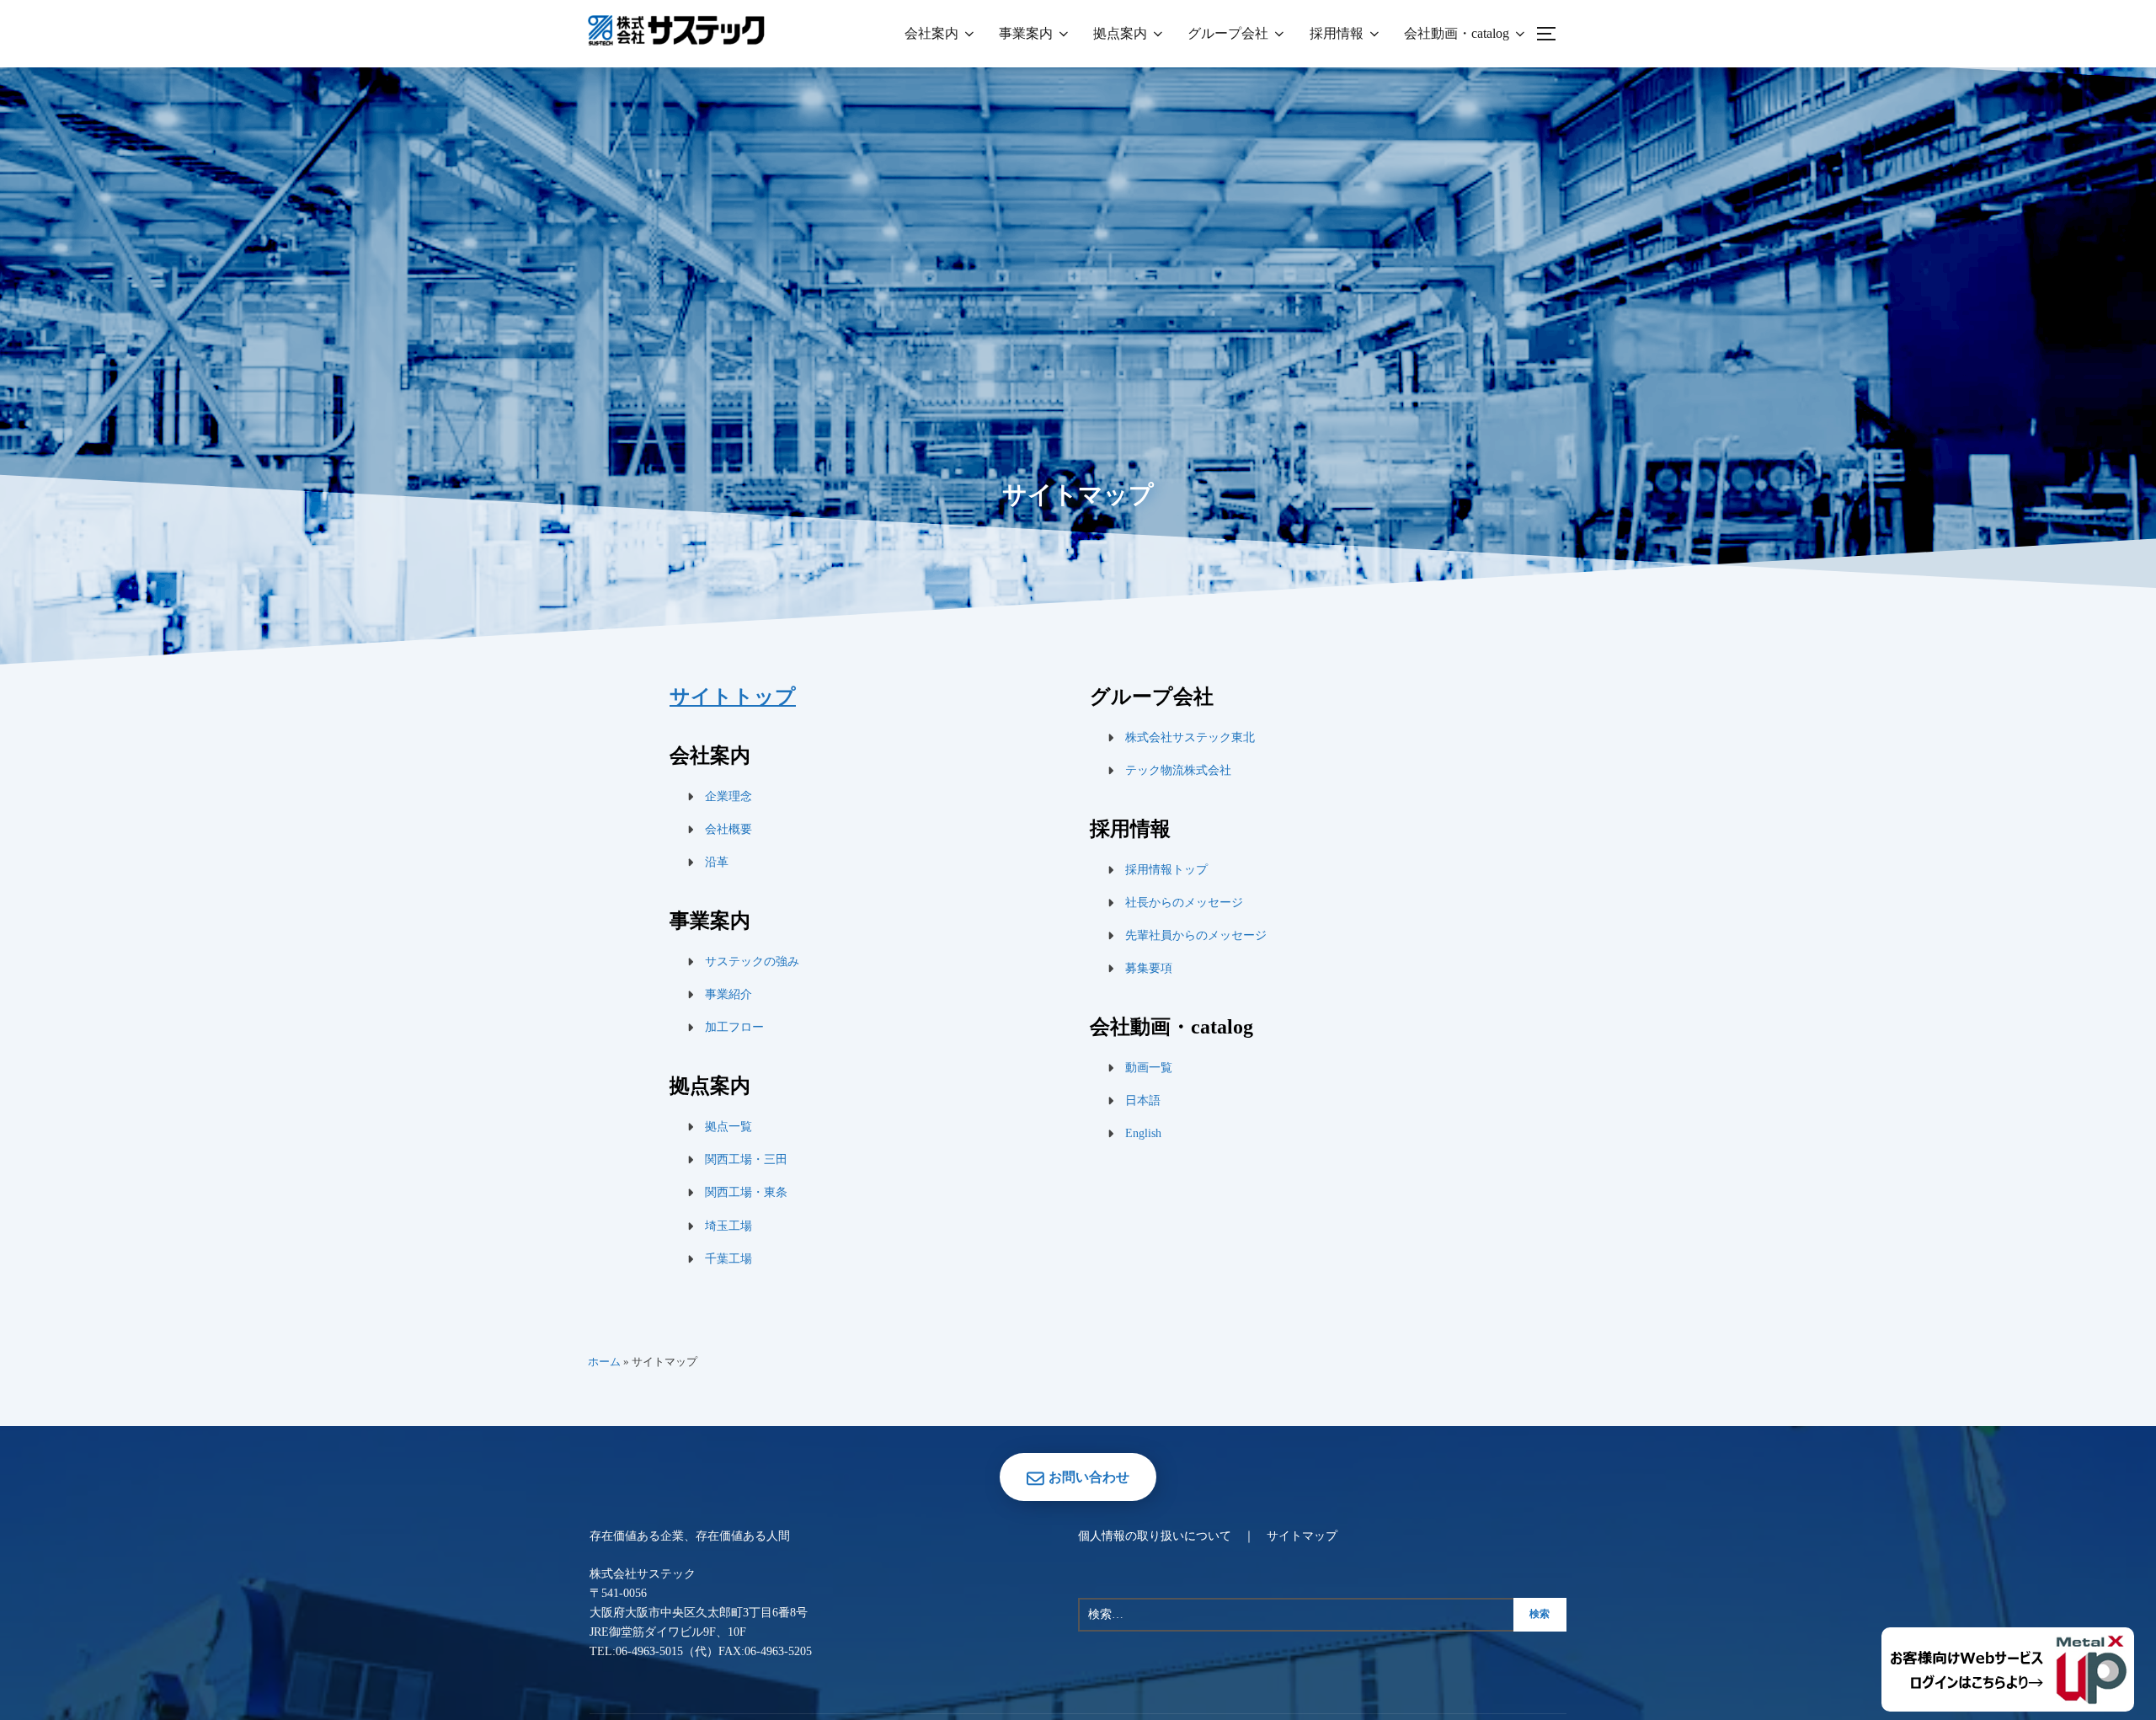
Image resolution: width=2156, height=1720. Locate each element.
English (1143, 1133)
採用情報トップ (1166, 870)
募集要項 (1149, 968)
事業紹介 (728, 994)
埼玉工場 (728, 1226)
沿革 (717, 862)
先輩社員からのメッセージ (1196, 935)
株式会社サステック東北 (1190, 737)
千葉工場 (728, 1259)
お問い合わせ (1089, 1477)
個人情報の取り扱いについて (1155, 1536)
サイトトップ (733, 697)
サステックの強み (752, 961)
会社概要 (728, 829)
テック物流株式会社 (1178, 770)
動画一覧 (1149, 1068)
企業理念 (728, 796)
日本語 (1143, 1100)
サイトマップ (1302, 1536)
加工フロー (734, 1027)
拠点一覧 (728, 1127)
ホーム (604, 1362)
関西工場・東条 (746, 1192)
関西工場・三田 (746, 1159)
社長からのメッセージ (1184, 903)
